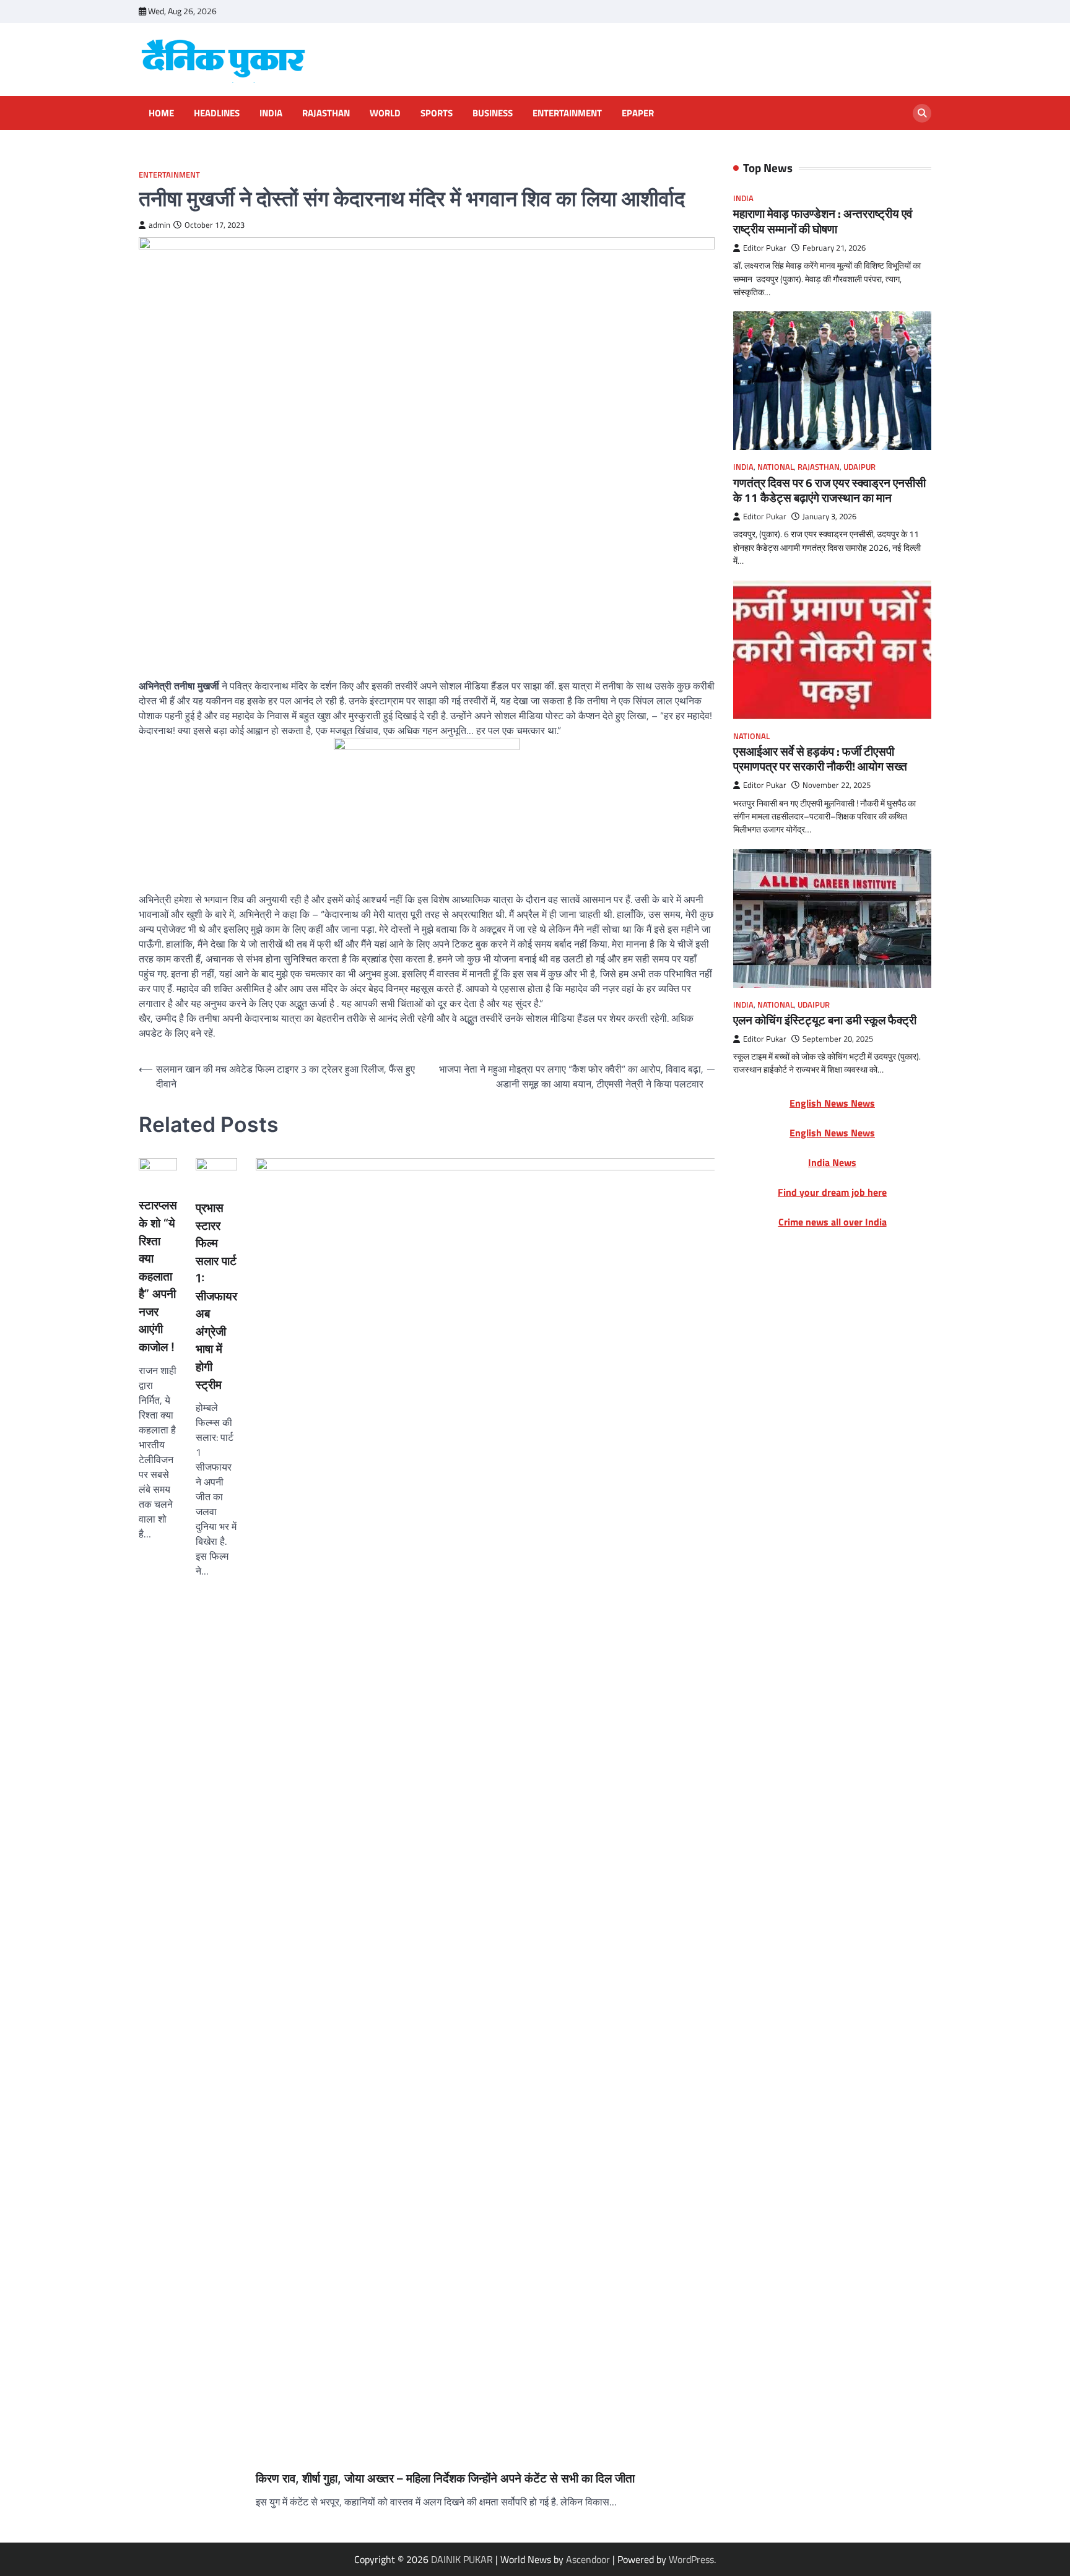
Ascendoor (588, 2559)
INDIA (271, 113)
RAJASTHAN (326, 113)
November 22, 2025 (837, 785)
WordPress (691, 2559)
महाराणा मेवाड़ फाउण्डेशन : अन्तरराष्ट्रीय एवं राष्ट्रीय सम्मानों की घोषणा (823, 221)
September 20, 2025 (838, 1038)
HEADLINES (217, 113)
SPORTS (437, 113)
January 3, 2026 (829, 516)
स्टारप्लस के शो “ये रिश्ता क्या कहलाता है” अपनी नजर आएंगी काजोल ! (158, 1276)
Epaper (638, 113)
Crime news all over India (833, 1222)
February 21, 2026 (834, 248)
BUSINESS (493, 113)
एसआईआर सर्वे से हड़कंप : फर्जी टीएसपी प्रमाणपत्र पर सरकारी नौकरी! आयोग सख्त (820, 759)
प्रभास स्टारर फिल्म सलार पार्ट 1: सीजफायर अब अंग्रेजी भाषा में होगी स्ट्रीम (216, 1296)
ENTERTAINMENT (567, 113)
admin (159, 225)
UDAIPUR (859, 467)
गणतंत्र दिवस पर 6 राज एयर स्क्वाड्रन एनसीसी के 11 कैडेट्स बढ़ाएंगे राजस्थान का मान (829, 490)
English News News (832, 1103)
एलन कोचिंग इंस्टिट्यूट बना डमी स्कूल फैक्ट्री (825, 1020)
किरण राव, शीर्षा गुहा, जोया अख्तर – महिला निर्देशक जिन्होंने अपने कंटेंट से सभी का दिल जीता (445, 2479)
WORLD (385, 113)
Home (161, 113)
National (776, 467)
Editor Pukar (765, 248)
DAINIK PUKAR (462, 2559)
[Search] (922, 113)
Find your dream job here (832, 1192)
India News (832, 1162)
